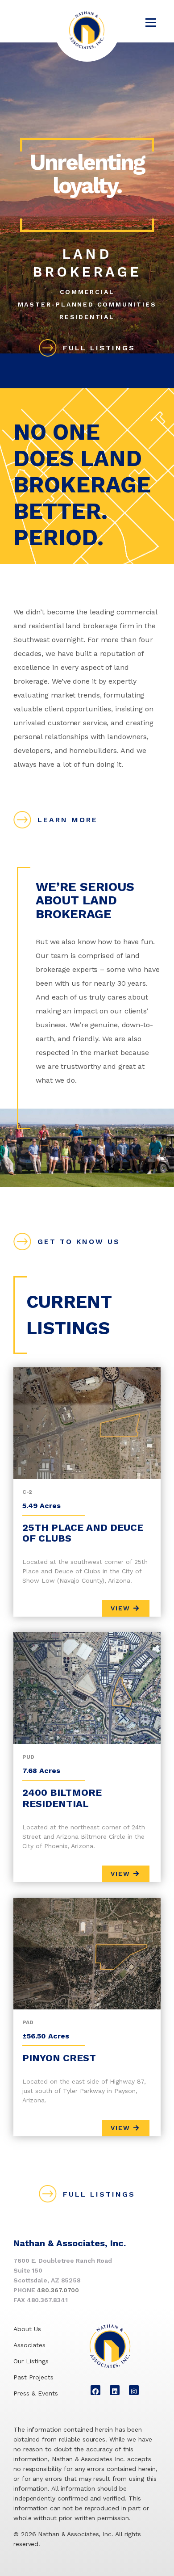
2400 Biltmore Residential (62, 1798)
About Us (27, 2329)
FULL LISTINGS (99, 348)
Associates (29, 2345)
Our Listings (31, 2361)
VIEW (122, 1608)
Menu (151, 22)
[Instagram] (134, 2390)
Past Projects (33, 2377)
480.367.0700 (58, 2290)
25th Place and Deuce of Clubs (83, 1533)
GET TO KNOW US (79, 1242)
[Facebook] (95, 2390)
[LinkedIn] (115, 2390)
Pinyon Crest (59, 2058)
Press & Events (36, 2393)
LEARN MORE (68, 820)
